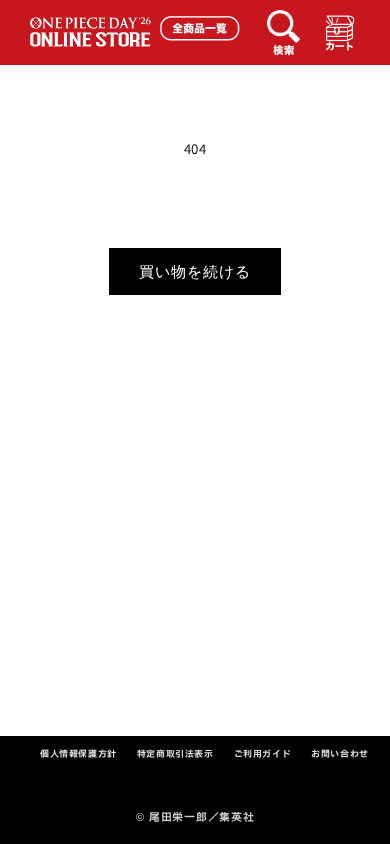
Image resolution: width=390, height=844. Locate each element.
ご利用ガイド (263, 753)
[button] (287, 27)
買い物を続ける (195, 271)
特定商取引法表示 (175, 753)
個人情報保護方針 (78, 753)
